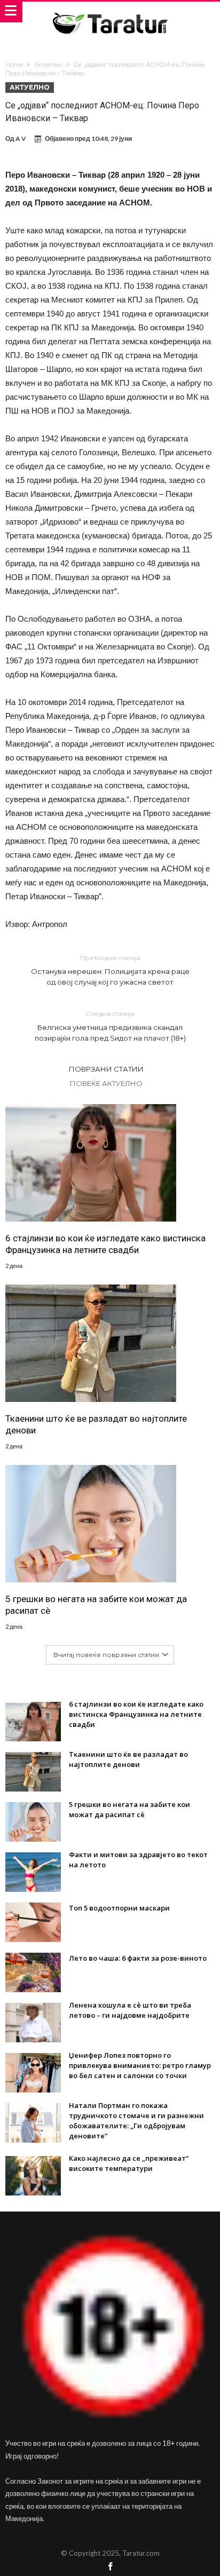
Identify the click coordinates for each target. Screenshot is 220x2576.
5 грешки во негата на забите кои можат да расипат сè (96, 1605)
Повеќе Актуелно (106, 1083)
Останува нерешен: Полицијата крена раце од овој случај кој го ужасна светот (110, 970)
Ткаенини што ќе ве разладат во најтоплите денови (96, 1424)
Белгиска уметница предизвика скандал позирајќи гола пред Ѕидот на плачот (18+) (110, 1026)
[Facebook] (110, 2567)
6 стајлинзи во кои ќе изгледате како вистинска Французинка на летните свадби (105, 1244)
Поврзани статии (106, 1069)
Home (14, 65)
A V (21, 138)
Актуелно (48, 65)
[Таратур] (110, 12)
